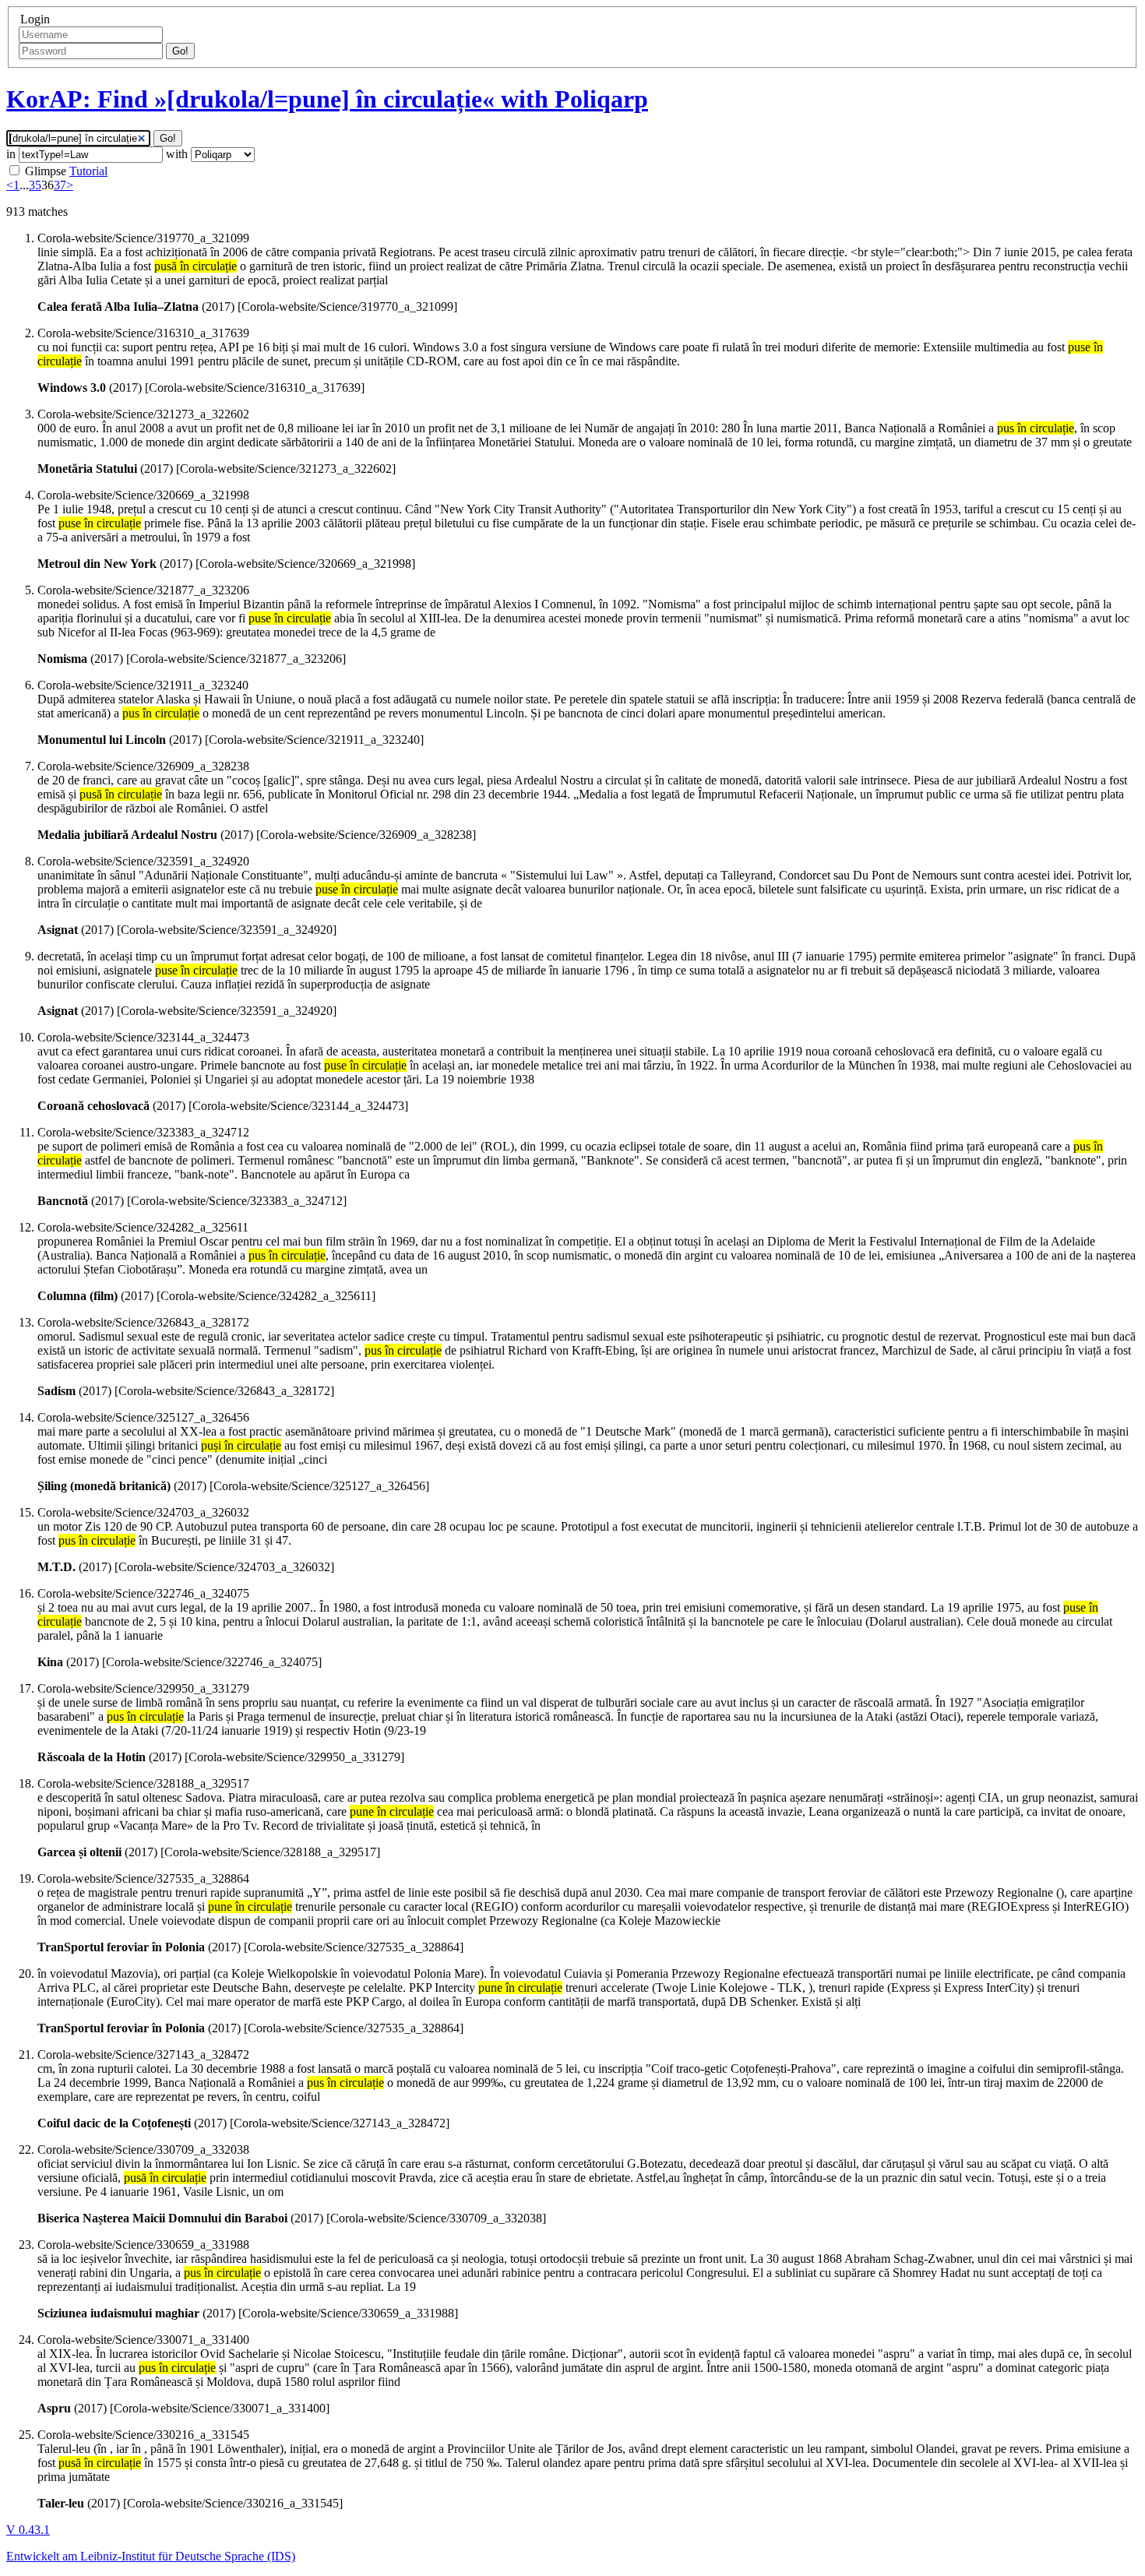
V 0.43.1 (28, 2530)
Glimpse (46, 171)
